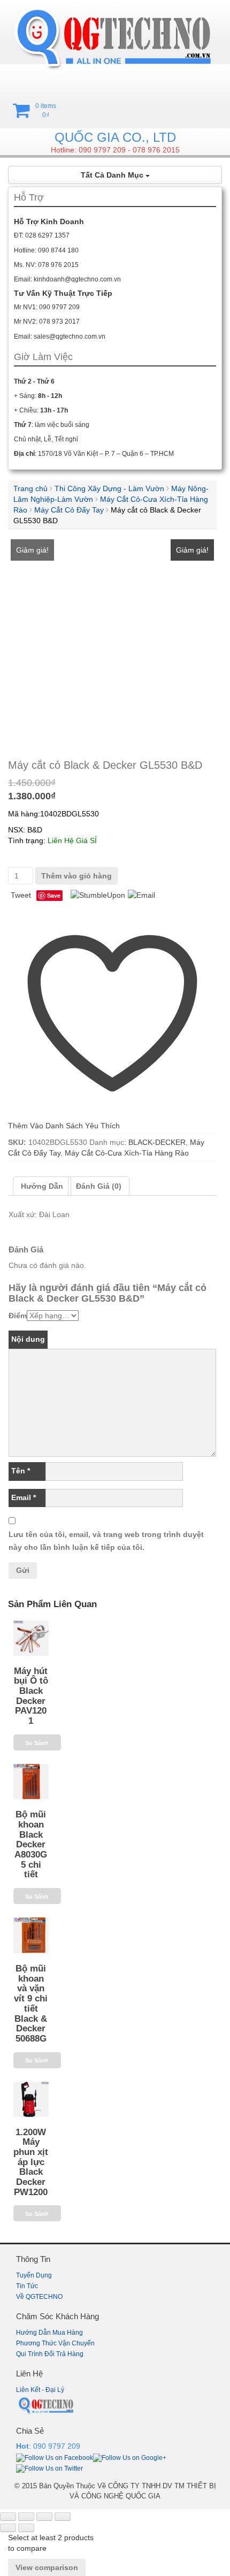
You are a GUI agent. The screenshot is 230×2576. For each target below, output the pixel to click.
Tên (21, 1471)
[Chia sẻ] (44, 2517)
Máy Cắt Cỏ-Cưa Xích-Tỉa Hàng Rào (127, 1153)
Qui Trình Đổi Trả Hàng (50, 2354)
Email (24, 1497)
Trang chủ (30, 488)
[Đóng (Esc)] (63, 2517)
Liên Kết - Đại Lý (40, 2390)
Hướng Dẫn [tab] (42, 1186)
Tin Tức (27, 2286)
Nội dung (28, 1339)
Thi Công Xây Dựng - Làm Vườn (109, 488)
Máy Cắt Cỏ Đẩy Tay (69, 510)
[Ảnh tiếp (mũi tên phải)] (26, 2528)
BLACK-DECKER (157, 1142)
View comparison (47, 2567)
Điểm (18, 1316)
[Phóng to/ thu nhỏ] (8, 2517)
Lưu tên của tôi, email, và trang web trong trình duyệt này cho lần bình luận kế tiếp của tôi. (106, 1541)
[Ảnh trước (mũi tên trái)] (8, 2528)
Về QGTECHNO (39, 2297)
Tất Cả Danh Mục (113, 175)
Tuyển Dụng (34, 2275)
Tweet (21, 895)
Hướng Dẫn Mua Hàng (49, 2333)
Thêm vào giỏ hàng (76, 876)
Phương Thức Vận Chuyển (55, 2343)
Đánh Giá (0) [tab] (99, 1186)
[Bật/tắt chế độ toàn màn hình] (26, 2517)
